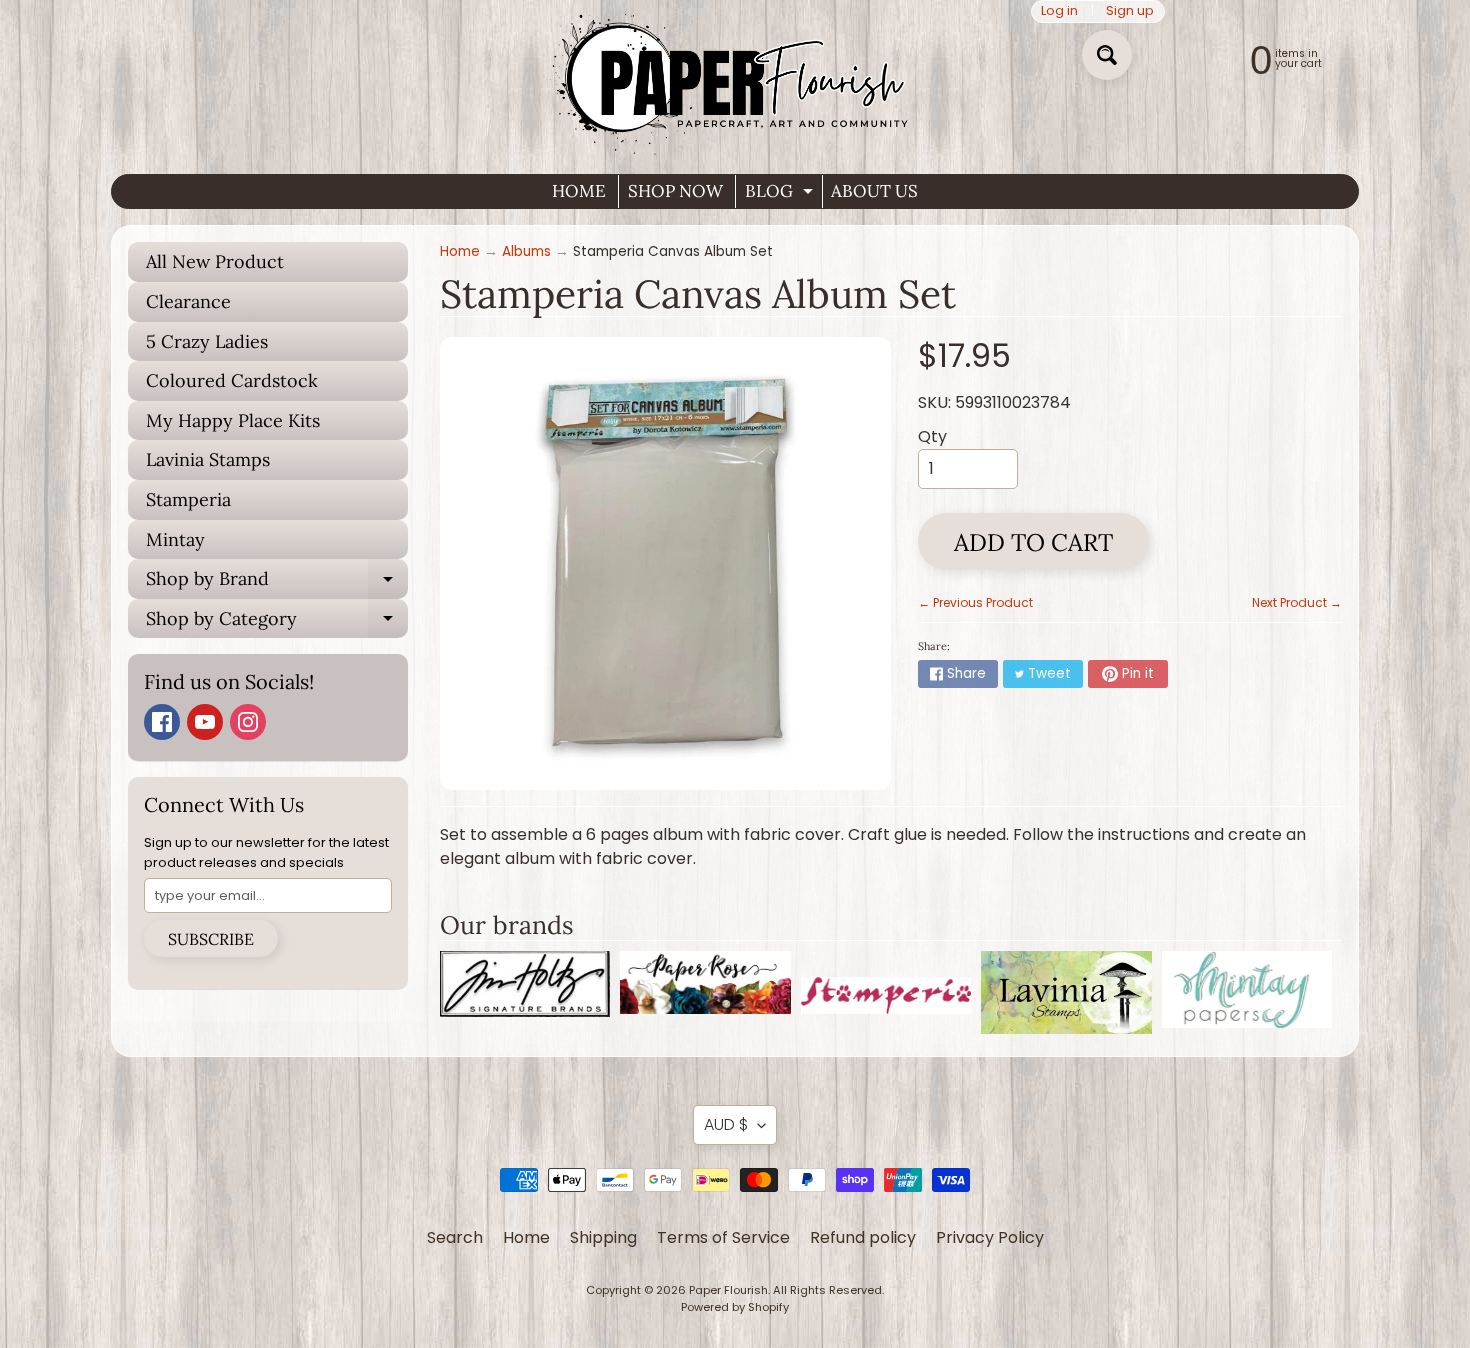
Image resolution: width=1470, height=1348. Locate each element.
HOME (579, 191)
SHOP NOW (675, 191)
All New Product (215, 261)
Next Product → (1297, 602)
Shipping (603, 1237)
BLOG (781, 194)
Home (460, 251)
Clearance (188, 301)
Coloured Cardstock (232, 380)
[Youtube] (205, 722)
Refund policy (863, 1237)
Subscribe (211, 939)
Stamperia (188, 499)
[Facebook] (162, 722)
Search (455, 1237)
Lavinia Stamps (208, 459)
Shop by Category (277, 623)
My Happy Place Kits (233, 420)
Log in (1059, 11)
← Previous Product (975, 602)
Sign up (1130, 11)
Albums (526, 251)
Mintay (175, 539)
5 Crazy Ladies (207, 341)
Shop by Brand (277, 583)
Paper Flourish (728, 1290)
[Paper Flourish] (735, 79)
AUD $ (726, 1124)
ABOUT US (874, 191)
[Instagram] (248, 722)
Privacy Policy (990, 1237)
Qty (932, 436)
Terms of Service (723, 1237)
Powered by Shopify (735, 1307)
